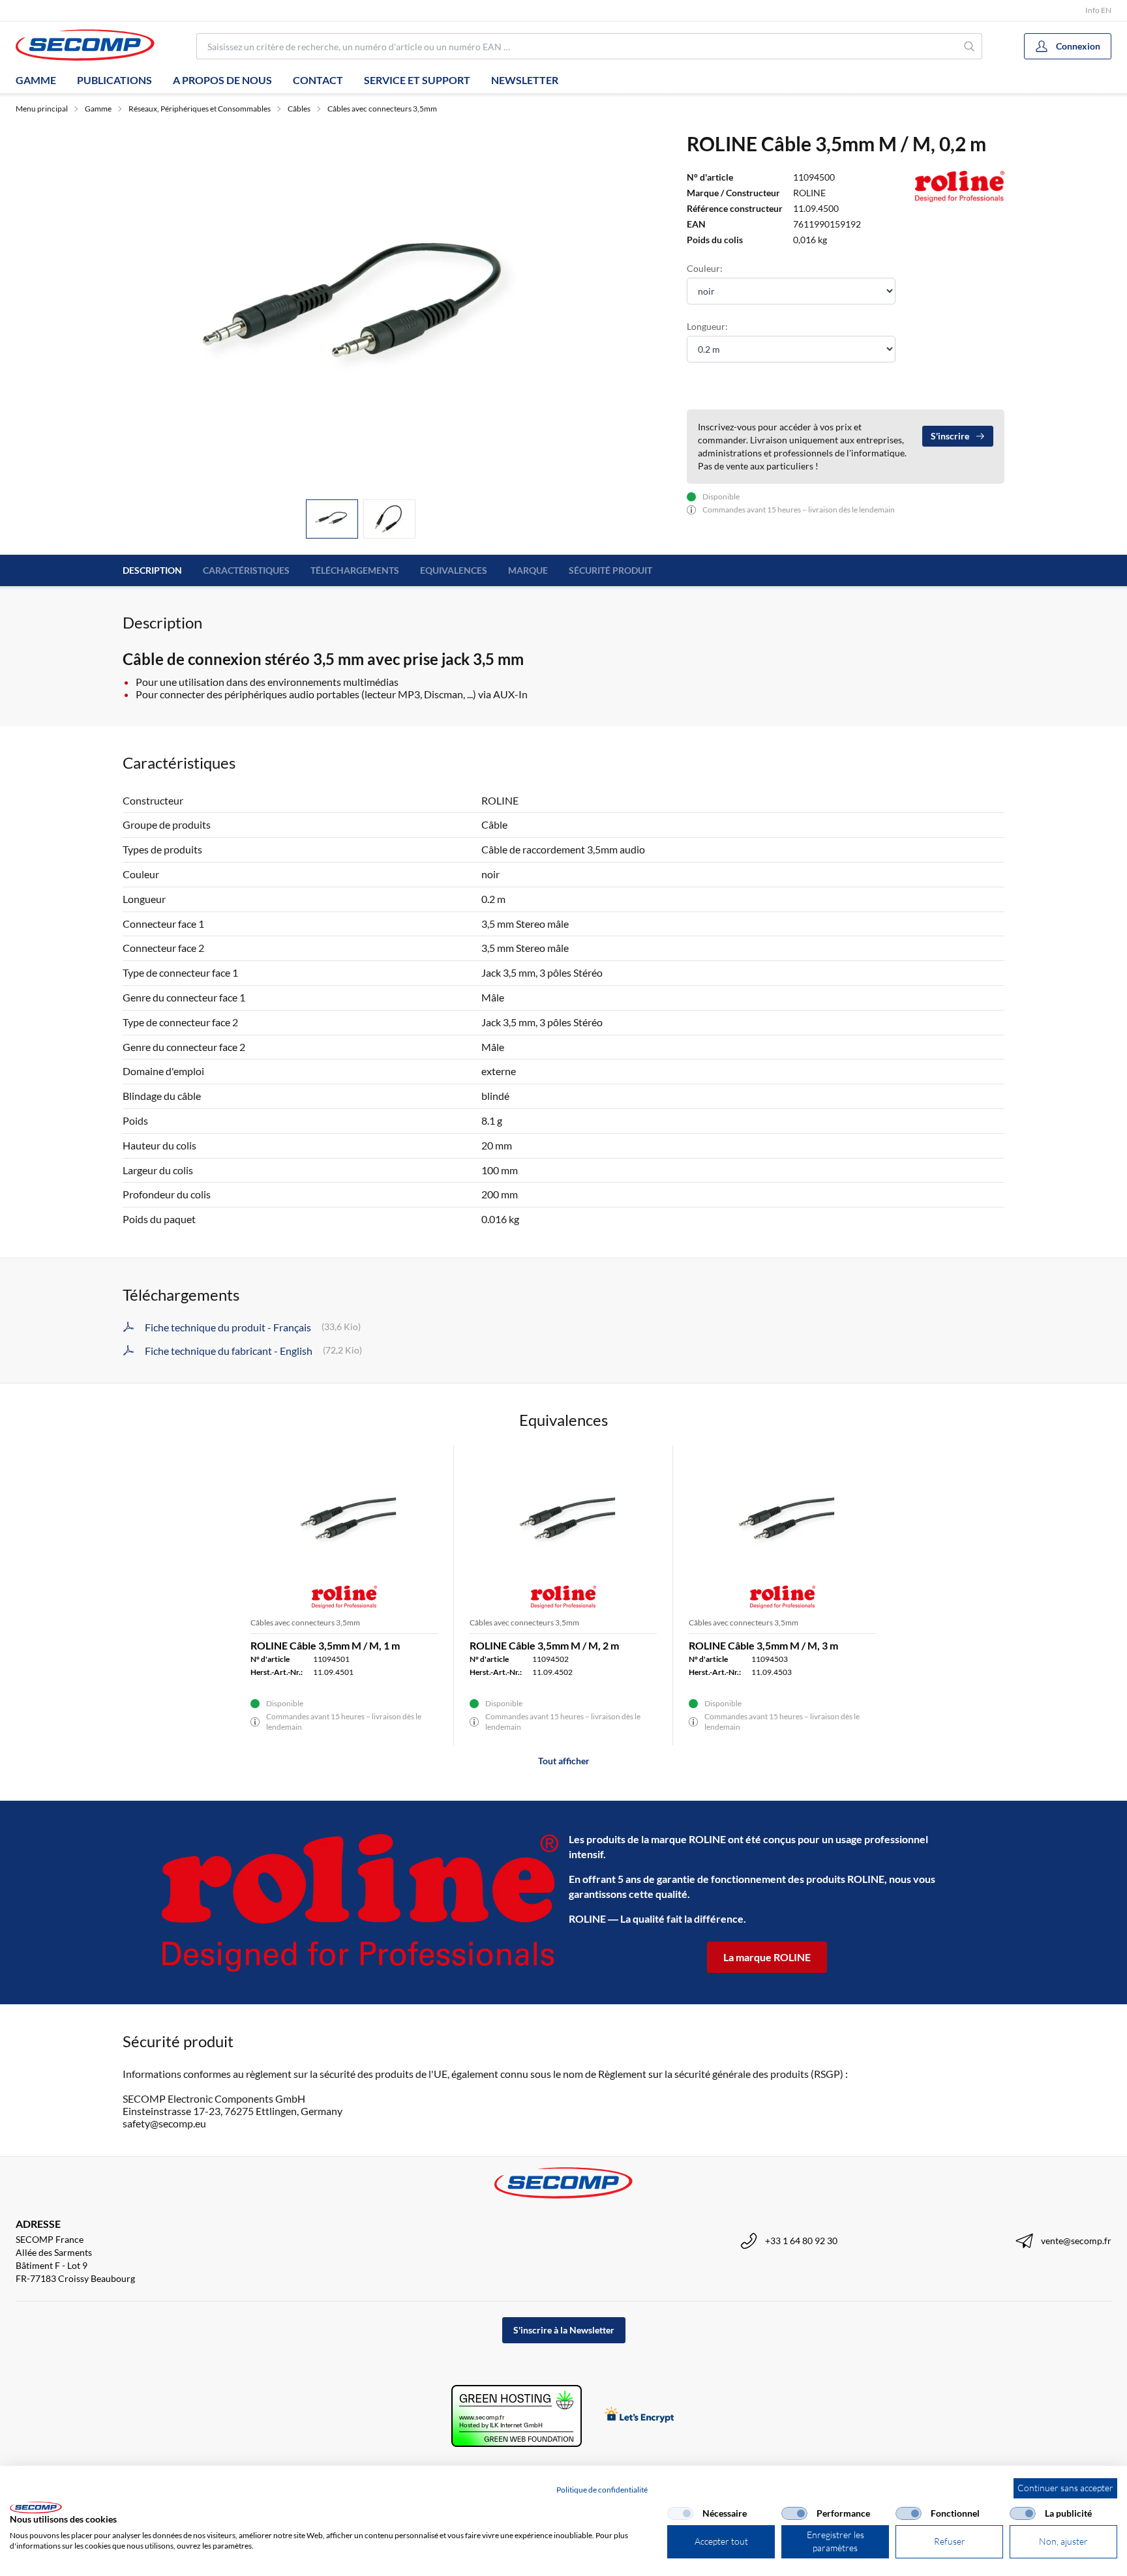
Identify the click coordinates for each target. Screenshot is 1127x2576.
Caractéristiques (246, 570)
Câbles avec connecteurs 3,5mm (382, 109)
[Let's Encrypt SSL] (639, 2416)
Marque (528, 570)
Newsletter (525, 80)
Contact (318, 80)
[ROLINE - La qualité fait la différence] (360, 1903)
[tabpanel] (361, 310)
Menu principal (42, 109)
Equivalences (454, 570)
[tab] (332, 519)
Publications (114, 80)
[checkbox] (680, 2513)
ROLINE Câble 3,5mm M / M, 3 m (763, 1645)
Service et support (417, 80)
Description (152, 570)
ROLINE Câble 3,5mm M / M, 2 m (544, 1645)
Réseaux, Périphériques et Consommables (200, 109)
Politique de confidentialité (602, 2490)
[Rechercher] (969, 46)
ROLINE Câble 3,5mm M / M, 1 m (325, 1645)
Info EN (1098, 10)
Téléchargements (355, 570)
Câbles (299, 109)
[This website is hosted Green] (517, 2416)
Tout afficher (564, 1761)
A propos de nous (222, 80)
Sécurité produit (610, 570)
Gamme (36, 80)
